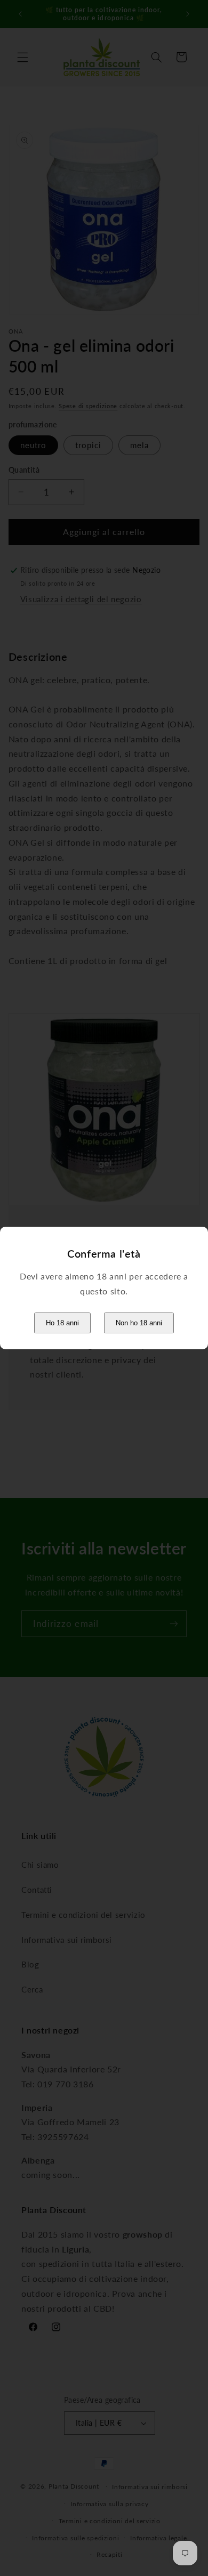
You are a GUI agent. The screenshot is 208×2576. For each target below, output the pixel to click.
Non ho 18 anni (139, 1323)
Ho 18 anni (62, 1323)
